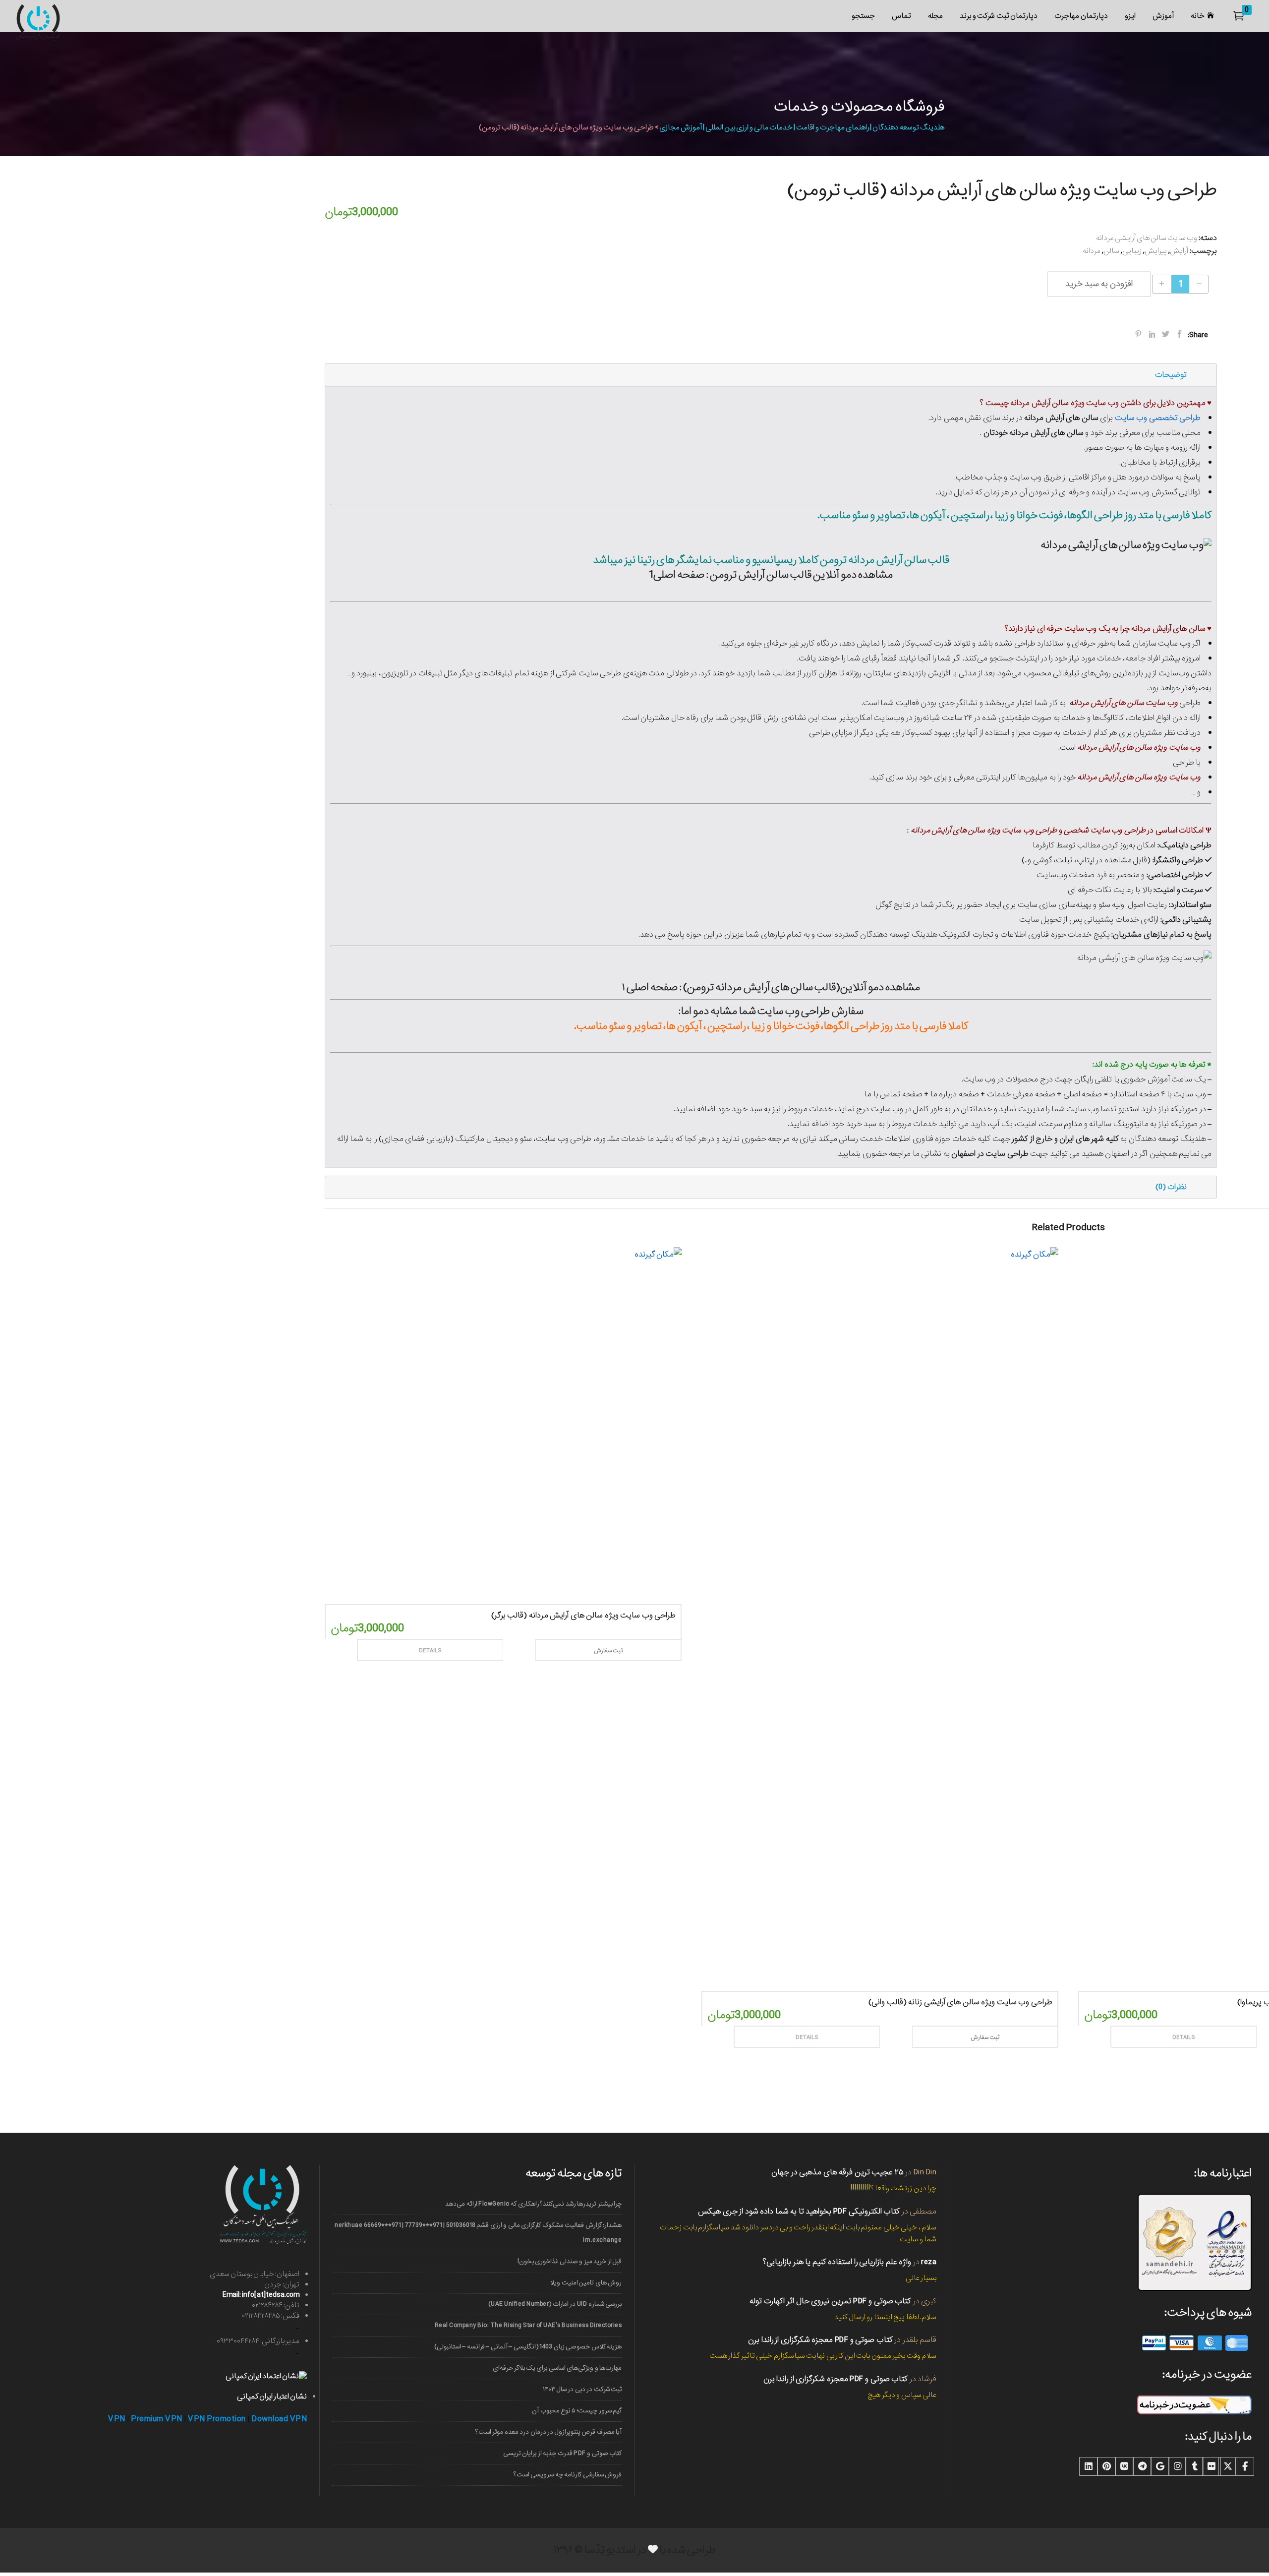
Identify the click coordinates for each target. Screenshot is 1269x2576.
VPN (117, 2419)
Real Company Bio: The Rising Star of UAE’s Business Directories (528, 2325)
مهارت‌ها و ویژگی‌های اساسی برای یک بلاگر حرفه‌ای (557, 2368)
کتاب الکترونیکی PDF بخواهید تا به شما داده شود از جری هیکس (799, 2211)
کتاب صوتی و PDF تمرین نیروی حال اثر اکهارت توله (830, 2301)
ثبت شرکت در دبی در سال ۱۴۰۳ (582, 2389)
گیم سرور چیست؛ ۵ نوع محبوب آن (577, 2411)
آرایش (1179, 251)
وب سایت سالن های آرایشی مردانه (1147, 238)
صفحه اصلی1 (677, 575)
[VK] (1124, 2466)
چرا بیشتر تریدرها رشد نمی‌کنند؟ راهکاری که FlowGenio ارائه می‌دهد (533, 2204)
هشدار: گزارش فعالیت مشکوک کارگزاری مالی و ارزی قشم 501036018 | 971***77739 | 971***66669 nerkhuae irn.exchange (478, 2233)
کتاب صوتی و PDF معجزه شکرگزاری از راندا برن (820, 2340)
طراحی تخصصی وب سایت (1158, 418)
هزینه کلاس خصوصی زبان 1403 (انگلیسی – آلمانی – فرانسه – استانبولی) (528, 2347)
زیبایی (1132, 251)
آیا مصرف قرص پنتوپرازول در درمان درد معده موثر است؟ (548, 2432)
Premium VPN (157, 2419)
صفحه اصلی (652, 988)
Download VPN (279, 2419)
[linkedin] (1089, 2466)
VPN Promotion (217, 2419)
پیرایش (1156, 251)
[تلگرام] (1142, 2466)
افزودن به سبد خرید (1099, 284)
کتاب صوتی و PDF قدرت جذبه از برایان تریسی (562, 2453)
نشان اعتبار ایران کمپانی (272, 2396)
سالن (1111, 251)
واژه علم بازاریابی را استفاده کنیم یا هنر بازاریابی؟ (837, 2262)
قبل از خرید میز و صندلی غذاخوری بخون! (570, 2261)
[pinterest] (1106, 2466)
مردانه (1092, 251)
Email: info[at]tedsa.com (261, 2295)
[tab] (771, 375)
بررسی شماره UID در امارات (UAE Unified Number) (555, 2304)
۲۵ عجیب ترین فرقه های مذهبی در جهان (837, 2172)
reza (929, 2262)
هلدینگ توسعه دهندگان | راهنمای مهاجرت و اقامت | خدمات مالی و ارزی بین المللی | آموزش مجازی (802, 127)
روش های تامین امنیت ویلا (586, 2283)
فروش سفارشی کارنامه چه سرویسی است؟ (568, 2475)
